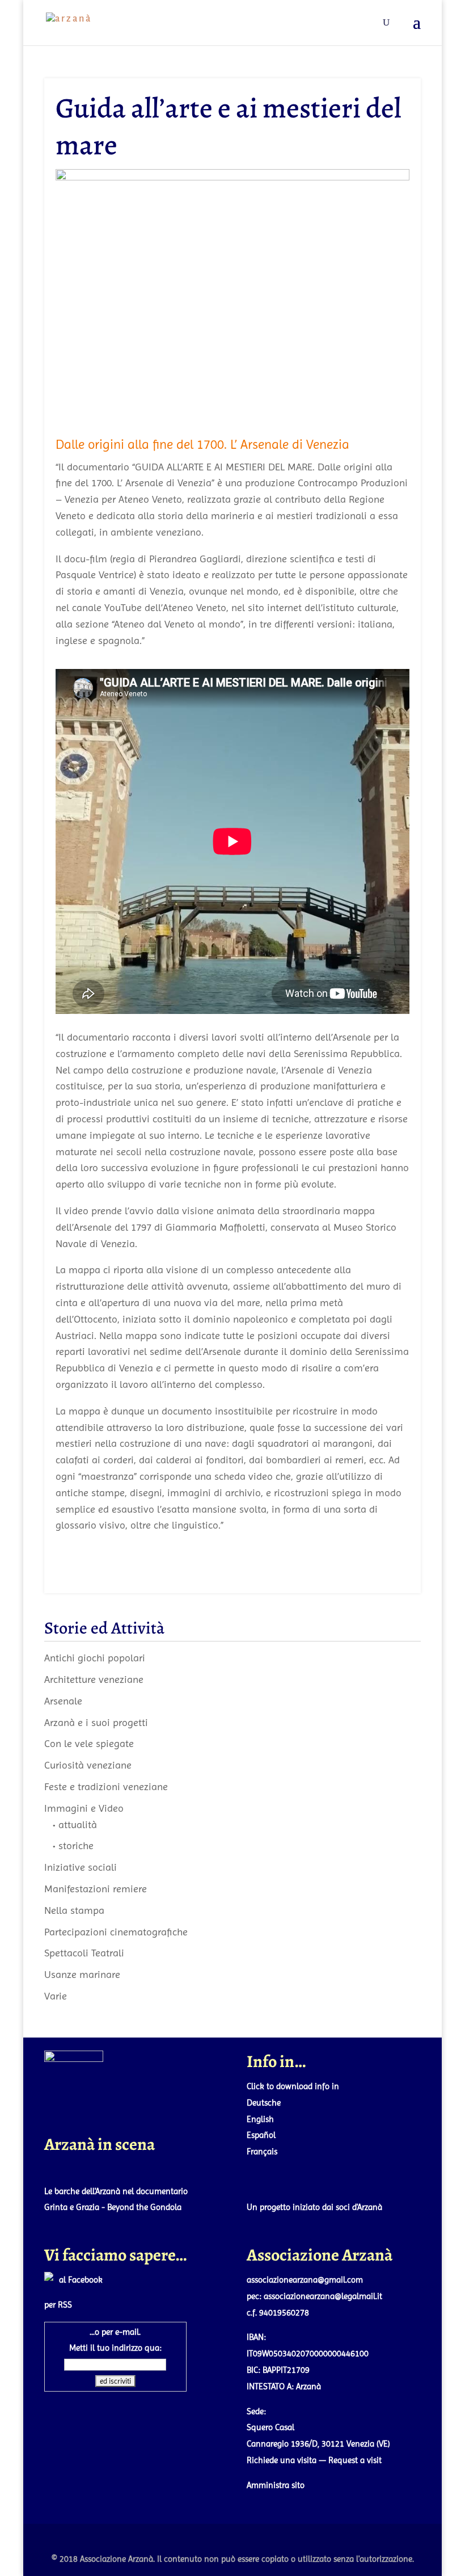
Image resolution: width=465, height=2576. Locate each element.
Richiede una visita (282, 2460)
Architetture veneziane (94, 1679)
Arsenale (63, 1701)
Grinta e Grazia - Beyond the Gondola (113, 2207)
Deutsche (264, 2103)
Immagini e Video (84, 1808)
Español (261, 2135)
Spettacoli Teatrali (84, 1953)
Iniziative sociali (81, 1867)
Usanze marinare (82, 1974)
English (260, 2119)
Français (262, 2152)
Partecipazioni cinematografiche (116, 1932)
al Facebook (81, 2280)
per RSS (58, 2305)
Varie (56, 1996)
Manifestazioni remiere (96, 1889)
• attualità (75, 1824)
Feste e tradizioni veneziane (106, 1786)
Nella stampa (74, 1910)
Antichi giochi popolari (95, 1658)
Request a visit (355, 2460)
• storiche (73, 1845)
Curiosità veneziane (88, 1765)
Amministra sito (276, 2485)
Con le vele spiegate (89, 1743)
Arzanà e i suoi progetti (96, 1722)
